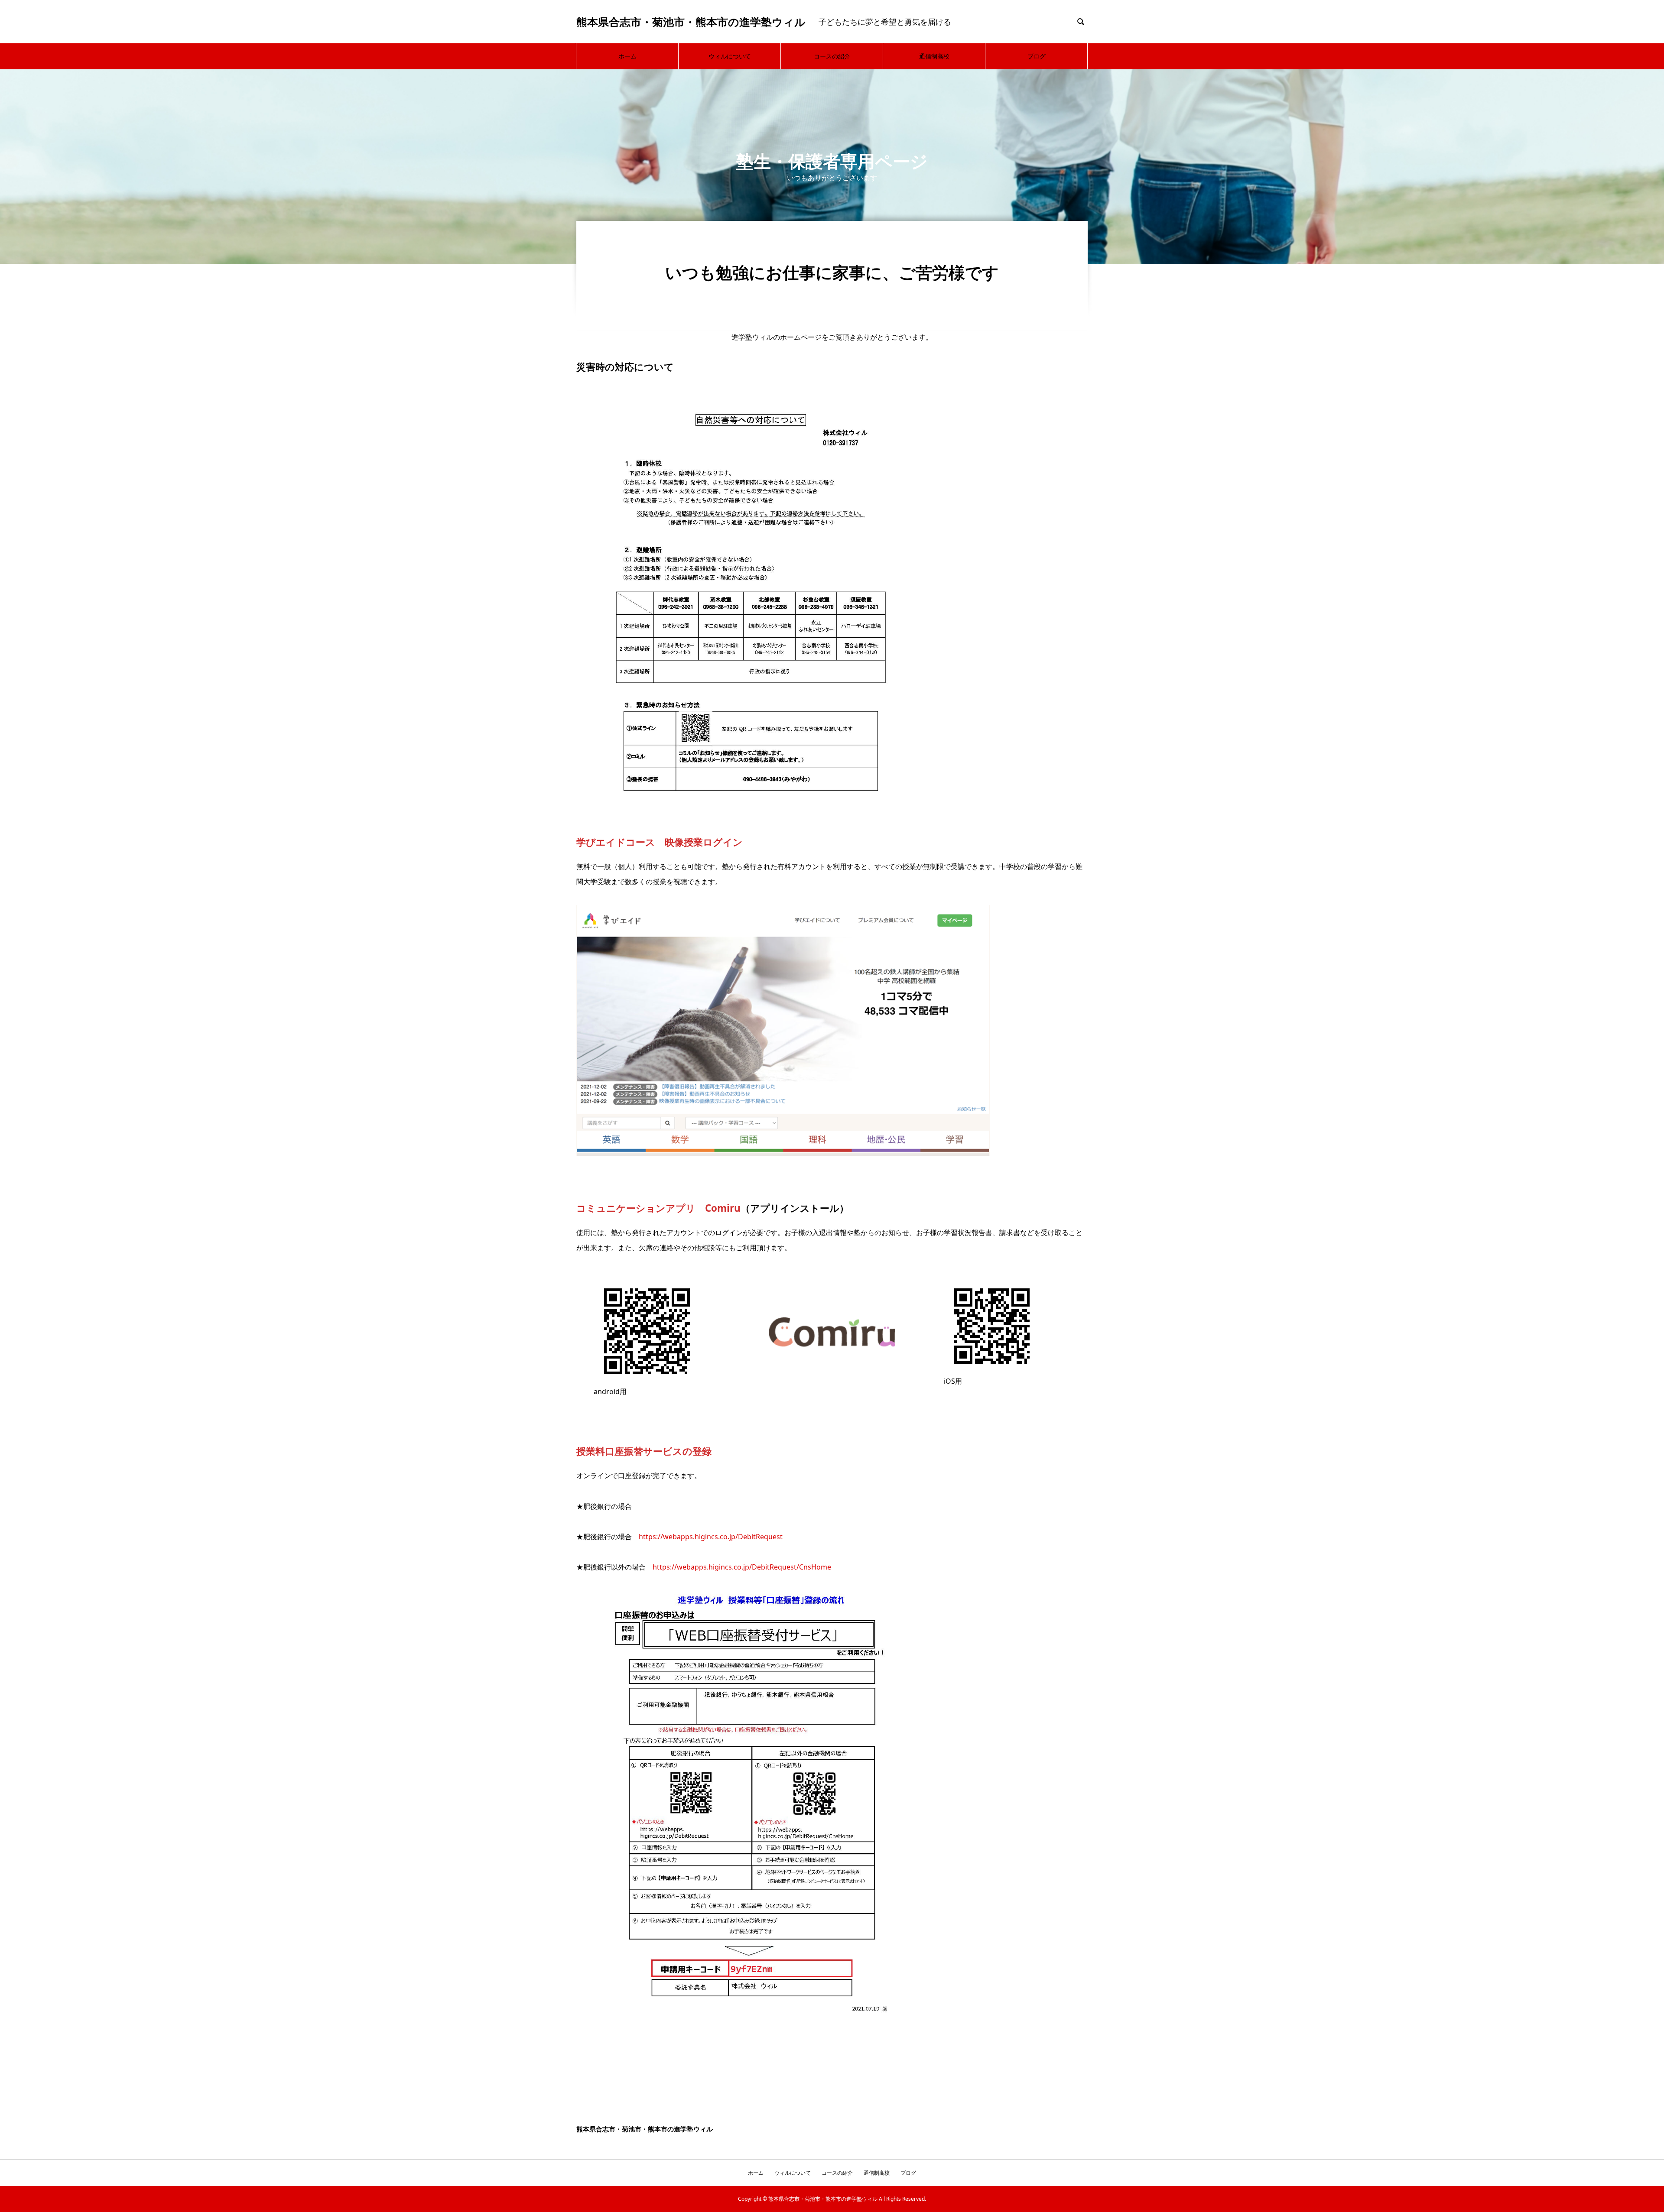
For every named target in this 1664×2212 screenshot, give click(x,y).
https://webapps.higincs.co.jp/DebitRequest (711, 1537)
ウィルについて (730, 56)
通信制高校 (934, 56)
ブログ (1037, 56)
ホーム (627, 56)
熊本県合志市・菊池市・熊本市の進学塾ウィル (691, 22)
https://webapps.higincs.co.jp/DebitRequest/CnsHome (742, 1567)
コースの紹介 (832, 56)
